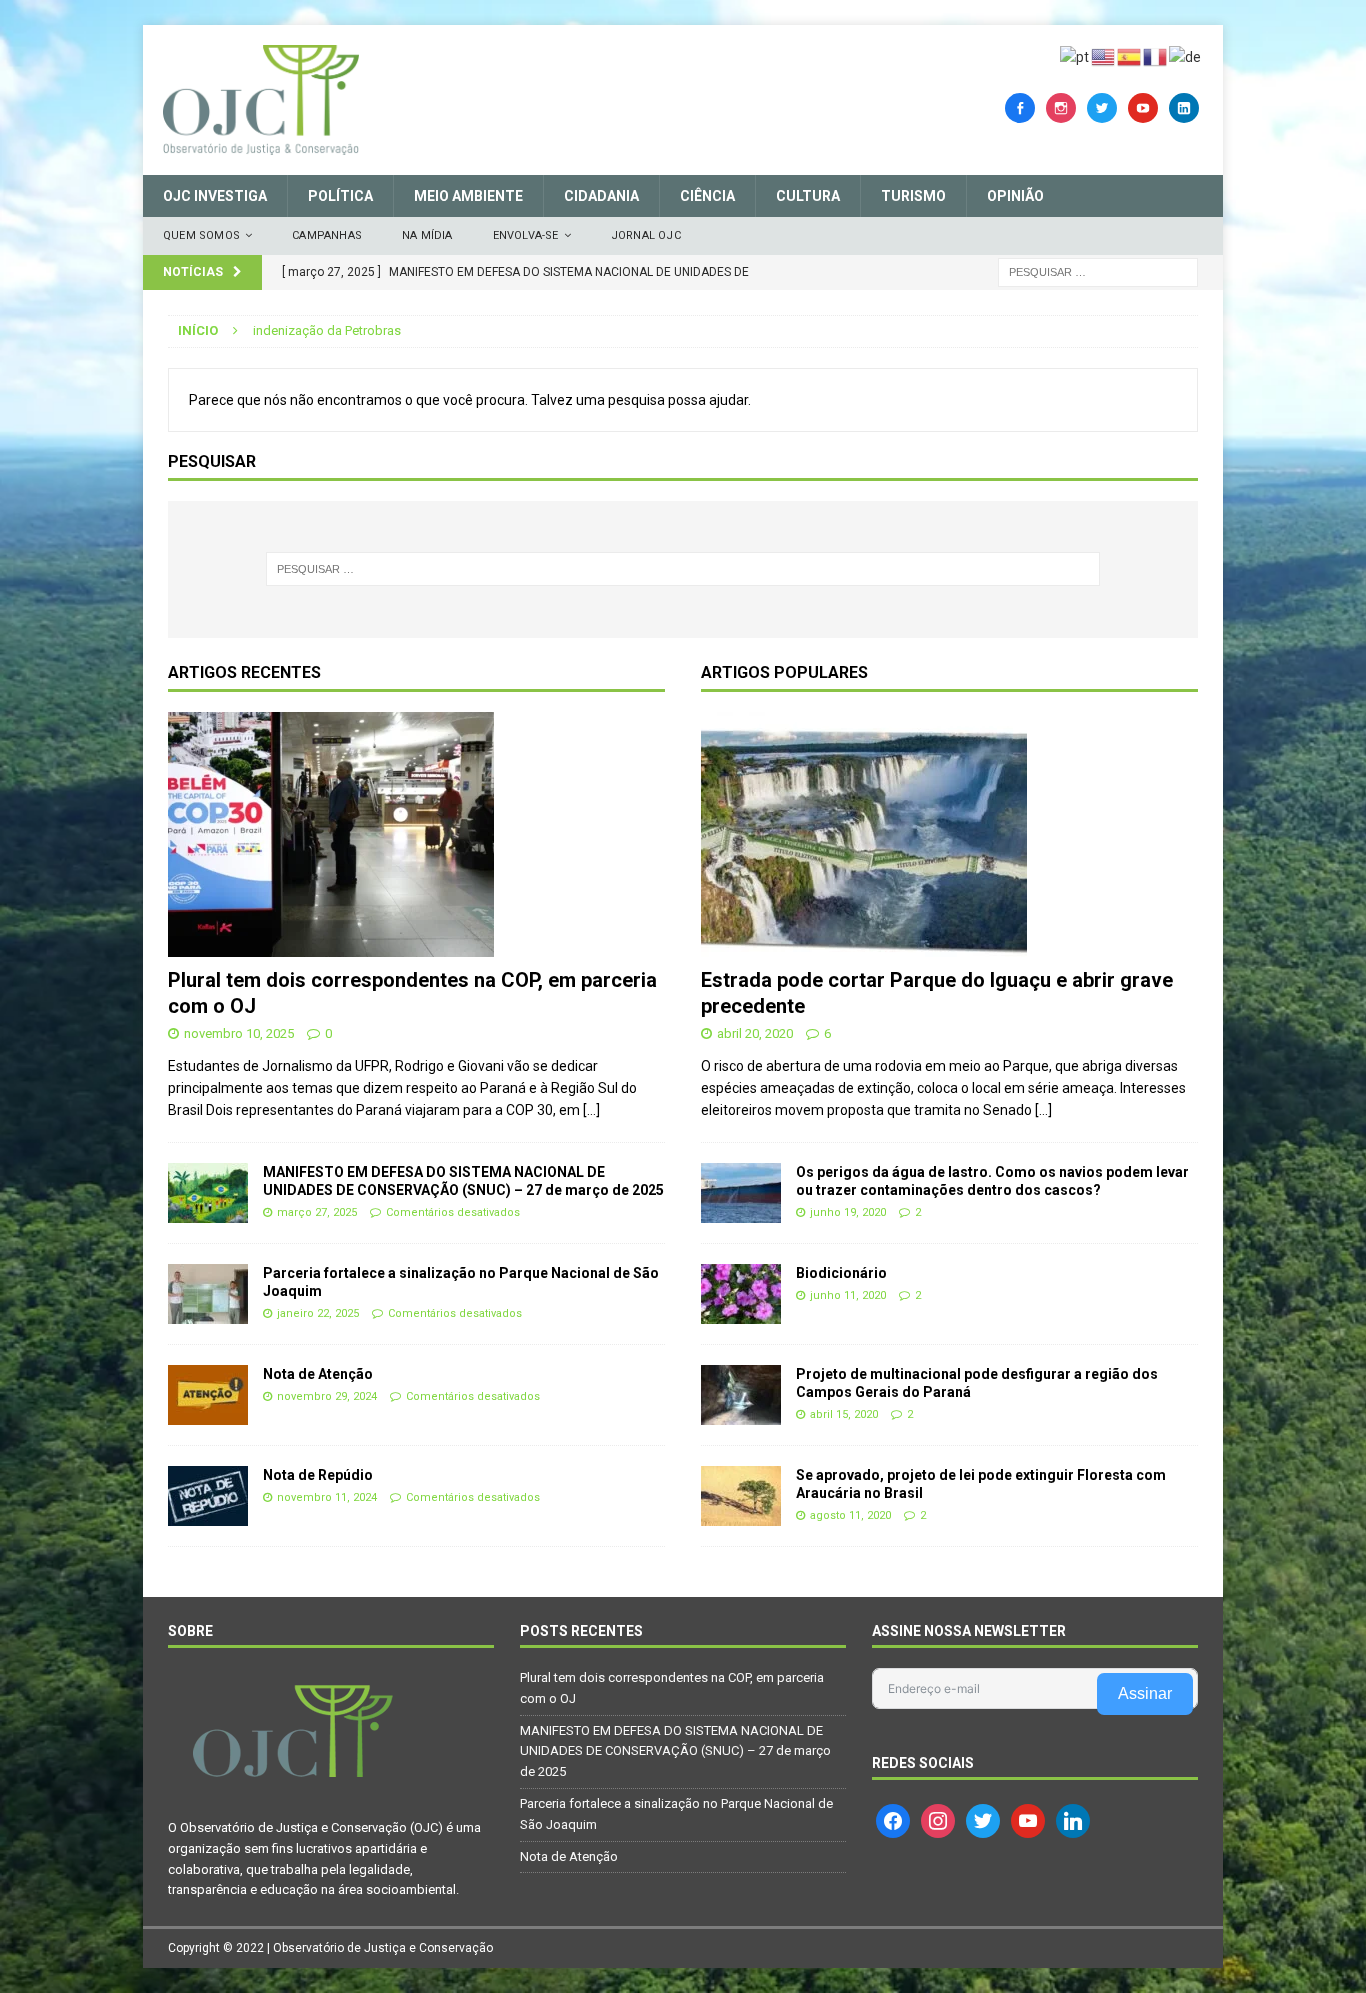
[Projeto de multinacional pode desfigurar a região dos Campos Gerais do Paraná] (741, 1395)
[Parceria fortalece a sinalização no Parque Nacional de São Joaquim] (208, 1294)
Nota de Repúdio (318, 1475)
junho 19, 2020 (848, 1212)
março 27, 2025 (317, 1212)
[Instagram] (1061, 107)
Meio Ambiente (468, 196)
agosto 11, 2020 (850, 1515)
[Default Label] (1143, 107)
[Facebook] (1020, 107)
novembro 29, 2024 (327, 1396)
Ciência (707, 196)
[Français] (1156, 56)
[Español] (1130, 56)
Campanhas (327, 235)
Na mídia (427, 235)
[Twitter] (1102, 107)
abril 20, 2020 (755, 1033)
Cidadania (601, 196)
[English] (1104, 56)
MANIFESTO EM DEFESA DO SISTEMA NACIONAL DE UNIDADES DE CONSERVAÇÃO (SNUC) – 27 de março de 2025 (675, 1751)
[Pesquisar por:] (1098, 271)
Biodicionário (841, 1273)
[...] (591, 1110)
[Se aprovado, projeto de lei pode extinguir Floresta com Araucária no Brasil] (741, 1496)
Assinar (1145, 1693)
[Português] (1075, 56)
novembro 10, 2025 (239, 1033)
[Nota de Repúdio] (208, 1496)
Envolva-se (526, 235)
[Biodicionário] (741, 1294)
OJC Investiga (215, 196)
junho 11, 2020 (848, 1295)
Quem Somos (201, 235)
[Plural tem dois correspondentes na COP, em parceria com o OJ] (416, 834)
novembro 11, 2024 (327, 1497)
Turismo (913, 196)
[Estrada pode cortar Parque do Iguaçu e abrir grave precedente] (949, 834)
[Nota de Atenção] (208, 1395)
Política (340, 196)
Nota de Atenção (318, 1374)
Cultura (808, 196)
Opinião (1015, 196)
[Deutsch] (1186, 56)
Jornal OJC (646, 235)
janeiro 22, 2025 (318, 1313)
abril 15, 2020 (844, 1414)
